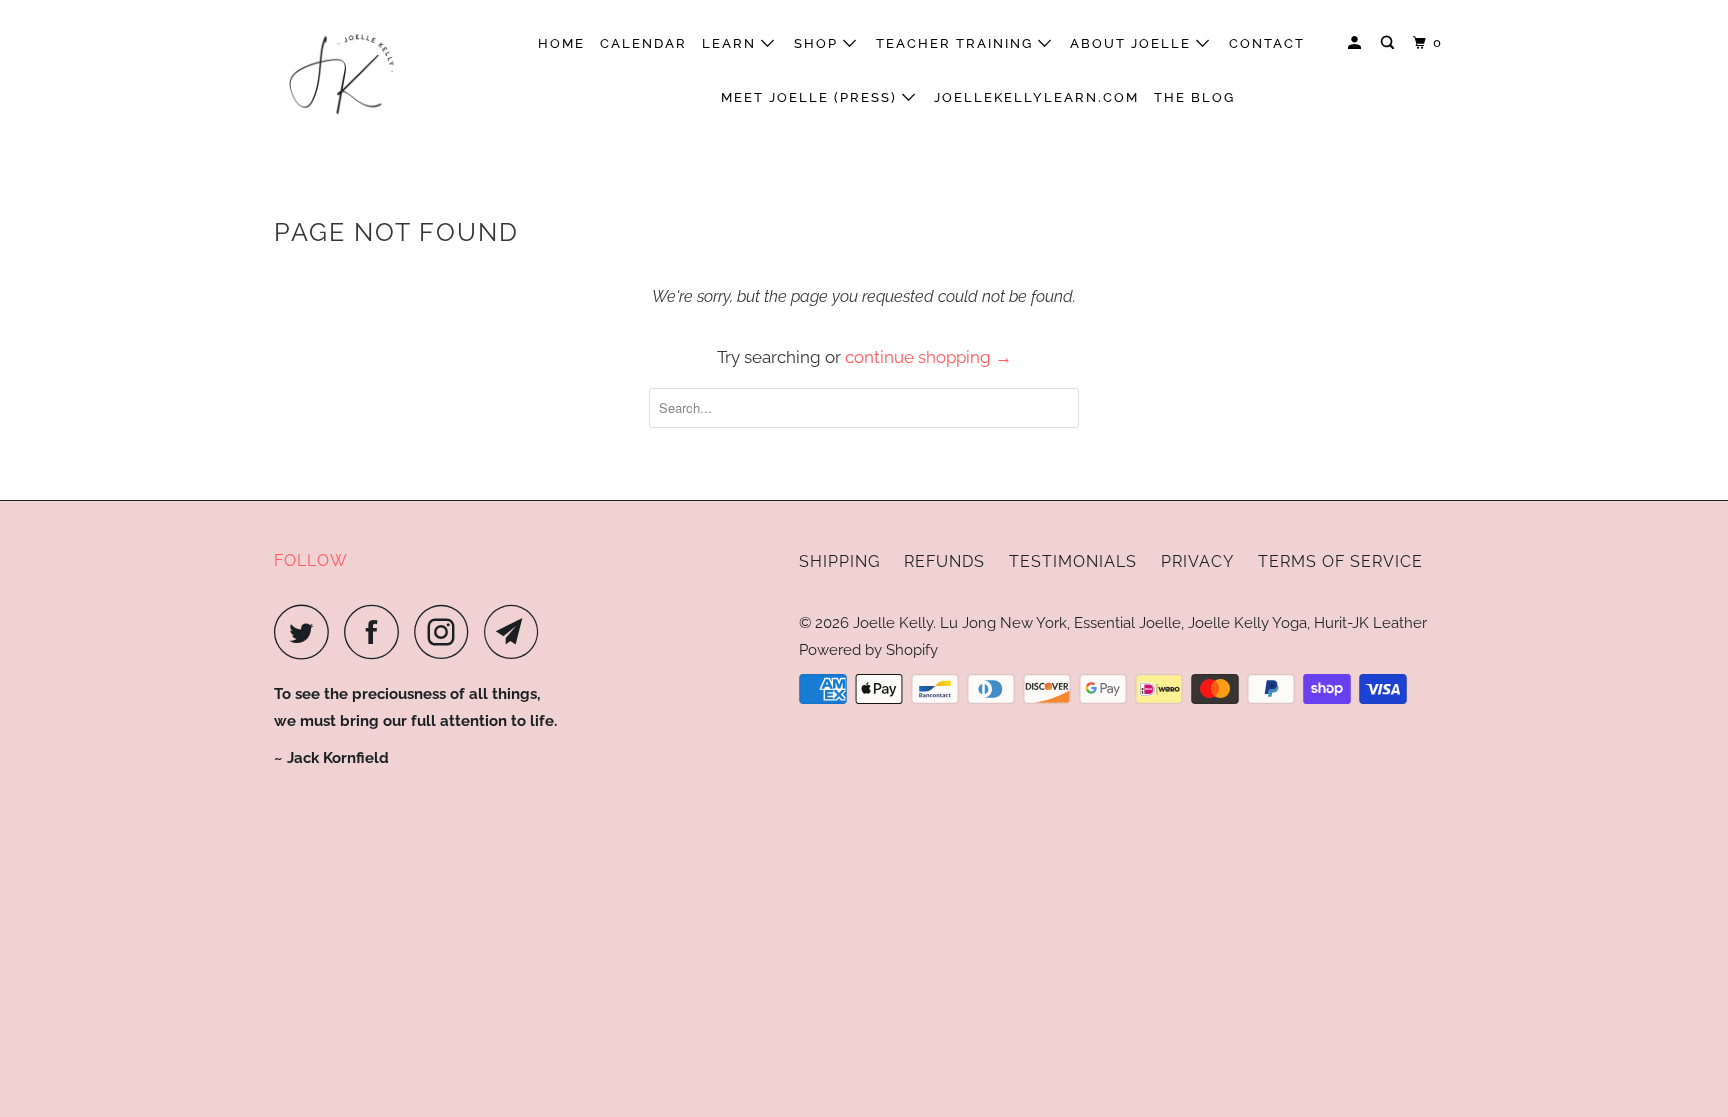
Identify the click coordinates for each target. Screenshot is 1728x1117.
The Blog (1194, 97)
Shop (818, 43)
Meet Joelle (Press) (811, 97)
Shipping (839, 561)
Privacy (1197, 561)
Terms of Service (1340, 561)
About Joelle (1133, 43)
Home (561, 43)
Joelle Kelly (893, 623)
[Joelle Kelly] (376, 70)
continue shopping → (928, 357)
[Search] (1390, 43)
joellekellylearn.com (1036, 97)
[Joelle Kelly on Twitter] (307, 631)
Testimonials (1073, 561)
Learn (731, 43)
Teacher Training (957, 43)
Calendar (643, 43)
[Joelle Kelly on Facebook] (377, 631)
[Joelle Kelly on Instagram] (447, 631)
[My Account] (1357, 43)
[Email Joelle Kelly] (517, 631)
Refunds (944, 561)
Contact (1267, 43)
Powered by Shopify (868, 650)
